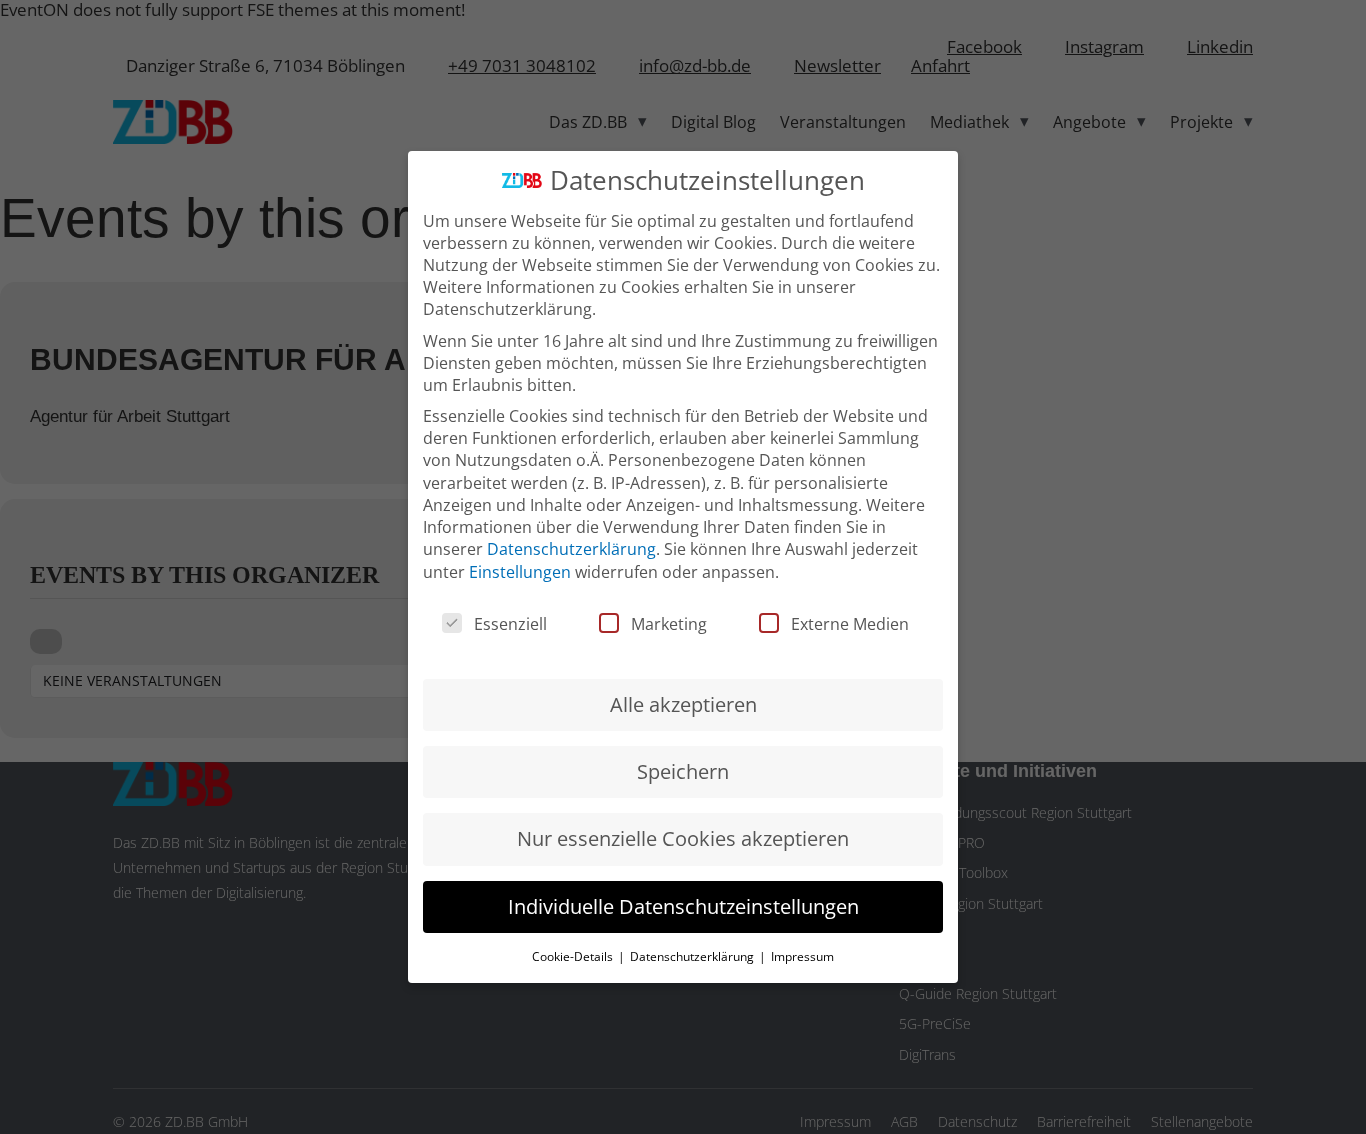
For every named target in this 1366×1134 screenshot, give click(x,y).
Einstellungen (520, 572)
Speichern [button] (683, 771)
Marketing (669, 624)
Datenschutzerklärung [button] (693, 956)
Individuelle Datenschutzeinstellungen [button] (683, 906)
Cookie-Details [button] (574, 956)
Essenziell (510, 624)
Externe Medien (850, 624)
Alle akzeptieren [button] (683, 704)
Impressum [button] (802, 956)
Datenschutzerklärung (571, 549)
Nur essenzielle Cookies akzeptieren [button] (683, 838)
